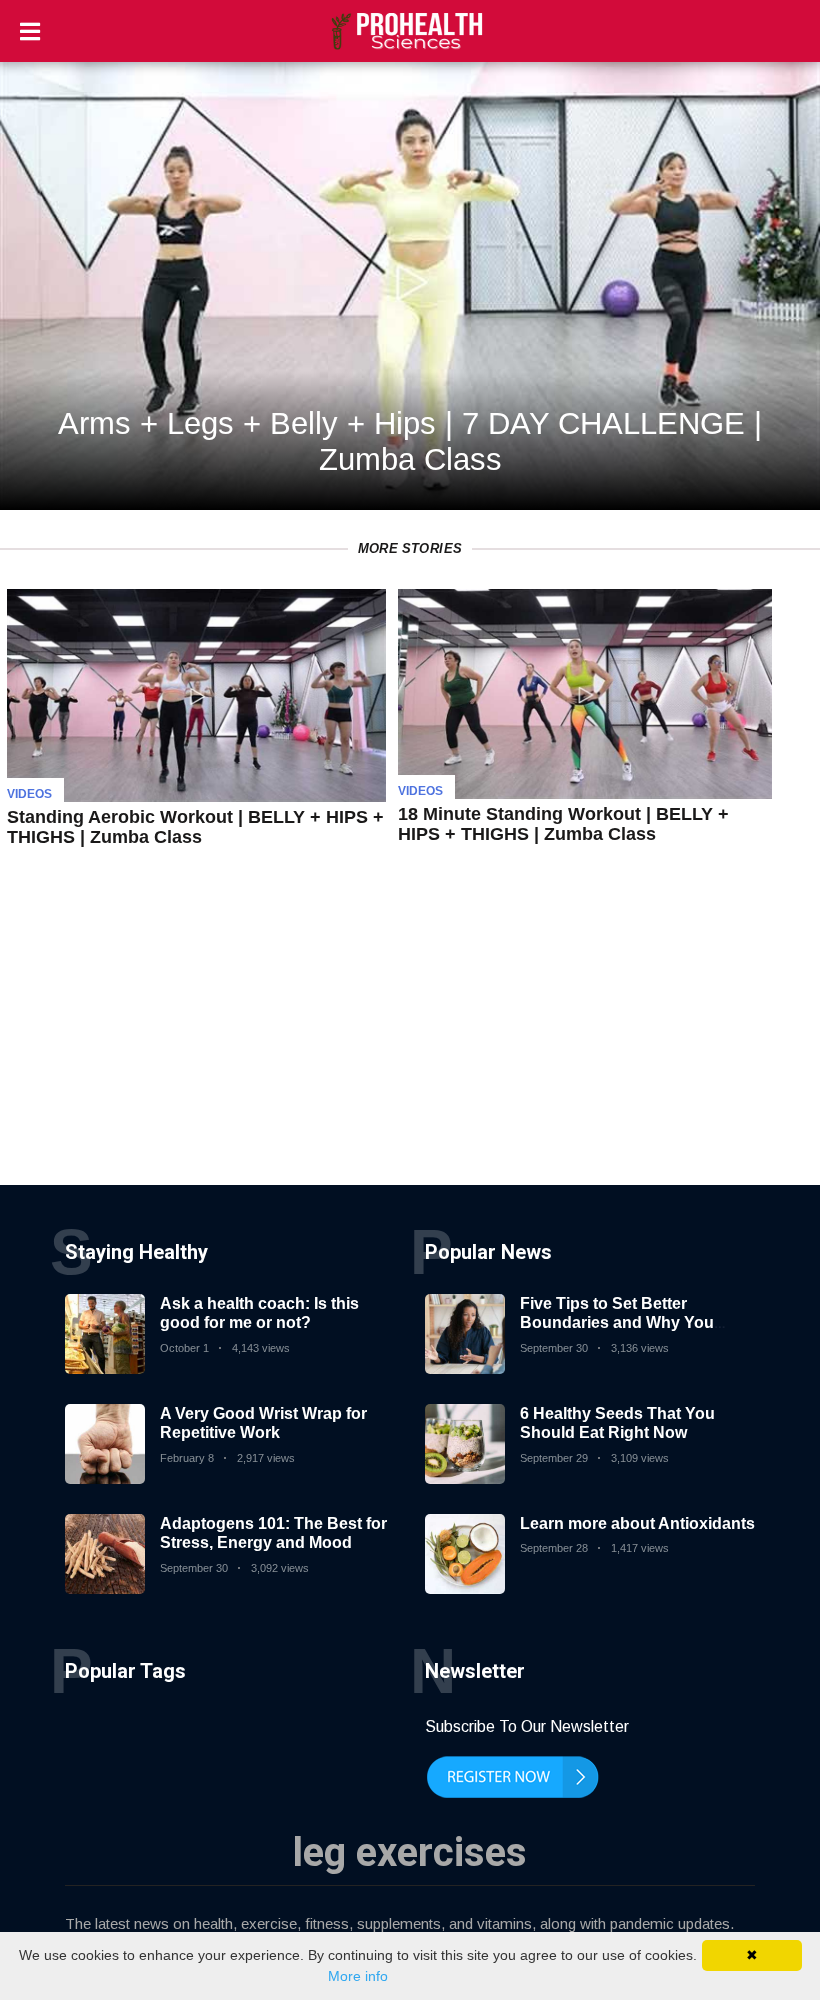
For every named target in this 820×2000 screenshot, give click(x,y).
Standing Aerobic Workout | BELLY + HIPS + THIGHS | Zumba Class (195, 827)
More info (358, 1976)
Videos (29, 794)
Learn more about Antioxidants (637, 1523)
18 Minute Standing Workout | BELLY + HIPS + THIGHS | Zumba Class (563, 824)
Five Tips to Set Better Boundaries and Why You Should (617, 1322)
